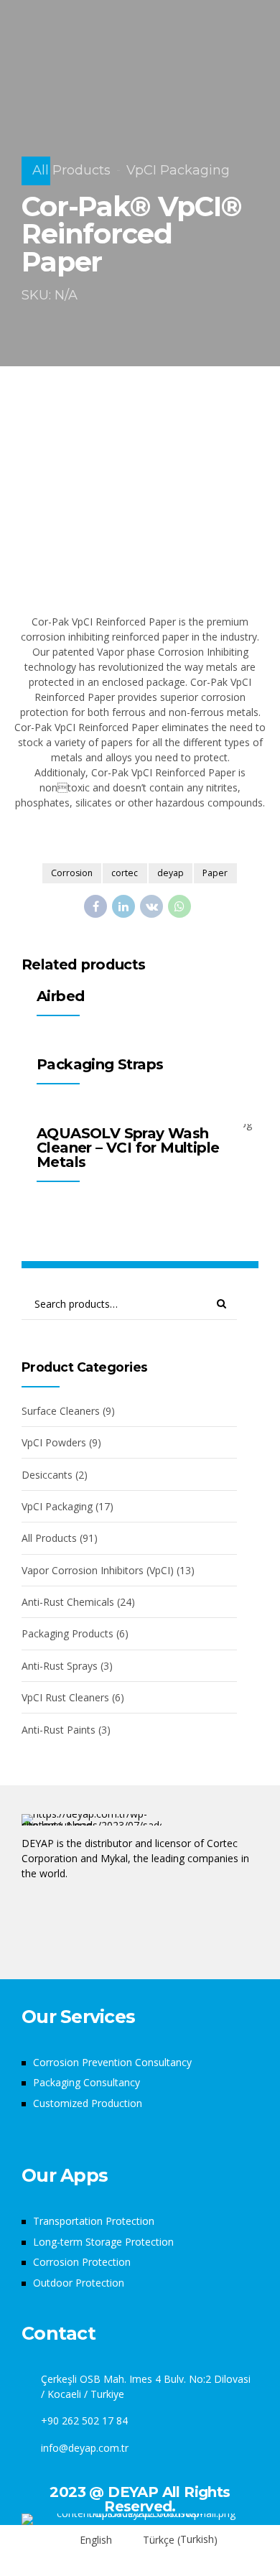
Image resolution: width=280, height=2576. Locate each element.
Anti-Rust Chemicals (68, 1602)
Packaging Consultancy (87, 2082)
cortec (125, 873)
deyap (171, 873)
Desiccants (47, 1475)
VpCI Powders (54, 1442)
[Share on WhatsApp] (179, 906)
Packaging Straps (100, 1064)
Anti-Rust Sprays (60, 1666)
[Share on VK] (151, 906)
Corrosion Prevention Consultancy (112, 2062)
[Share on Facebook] (95, 906)
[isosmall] (140, 2519)
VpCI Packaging (178, 170)
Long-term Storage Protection (103, 2242)
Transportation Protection (94, 2221)
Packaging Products (67, 1633)
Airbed (60, 996)
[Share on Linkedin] (123, 906)
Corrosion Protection (82, 2262)
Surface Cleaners (61, 1411)
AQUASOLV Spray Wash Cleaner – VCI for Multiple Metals (128, 1148)
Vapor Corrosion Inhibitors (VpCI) (98, 1570)
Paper (215, 873)
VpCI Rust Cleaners (65, 1697)
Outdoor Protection (79, 2283)
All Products (71, 170)
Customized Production (88, 2103)
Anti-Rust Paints (59, 1730)
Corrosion (72, 873)
